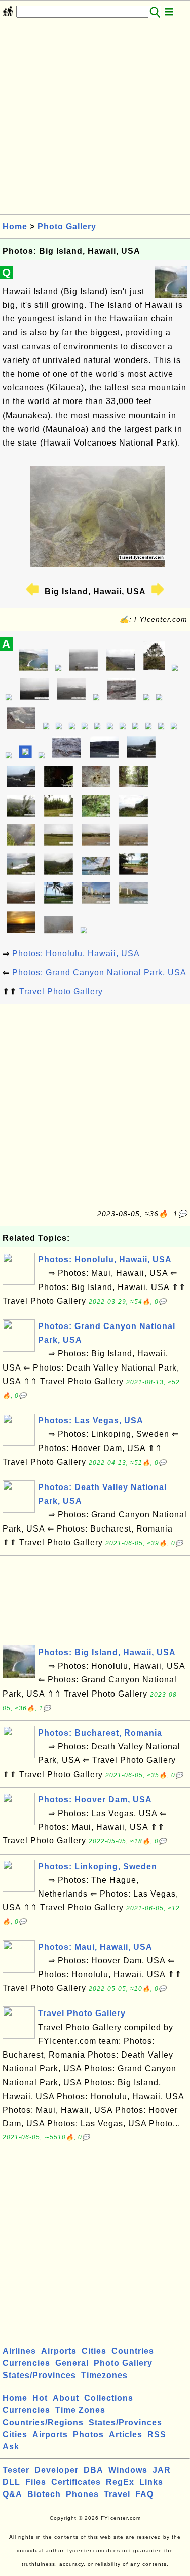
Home (15, 227)
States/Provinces (39, 2375)
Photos (88, 2434)
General (72, 2363)
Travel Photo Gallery (61, 992)
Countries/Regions (43, 2422)
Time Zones (80, 2410)
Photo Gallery (67, 227)
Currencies (26, 2363)
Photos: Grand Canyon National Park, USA (99, 972)
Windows (128, 2470)
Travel (117, 2494)
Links (151, 2482)
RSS (157, 2434)
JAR (162, 2470)
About (66, 2398)
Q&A (12, 2494)
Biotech (44, 2494)
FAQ (144, 2494)
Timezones (104, 2375)
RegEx (120, 2482)
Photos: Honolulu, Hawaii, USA (76, 954)
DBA (93, 2470)
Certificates (76, 2482)
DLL (11, 2482)
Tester (16, 2470)
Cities (94, 2351)
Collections (109, 2398)
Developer (56, 2470)
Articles (126, 2434)
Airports (59, 2351)
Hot (40, 2398)
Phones (82, 2494)
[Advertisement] (95, 119)
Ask (11, 2447)
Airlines (19, 2351)
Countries (133, 2351)
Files (36, 2482)
